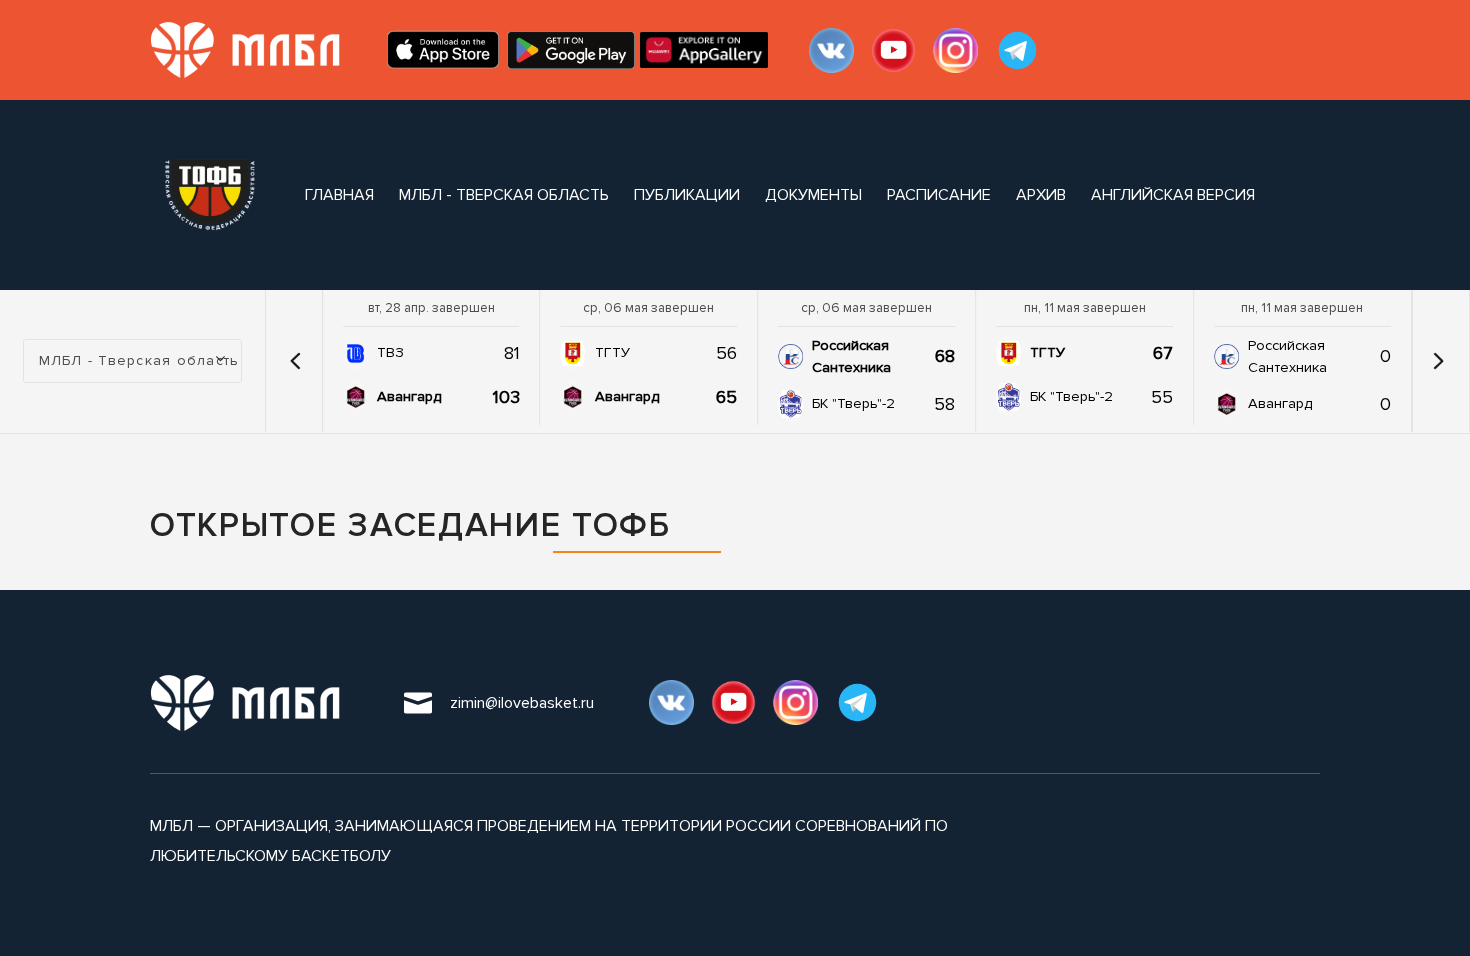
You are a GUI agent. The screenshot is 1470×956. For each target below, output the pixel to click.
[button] (296, 361)
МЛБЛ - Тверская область (504, 195)
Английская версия (1173, 195)
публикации (687, 195)
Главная (339, 195)
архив (1041, 195)
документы (813, 195)
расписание (939, 195)
